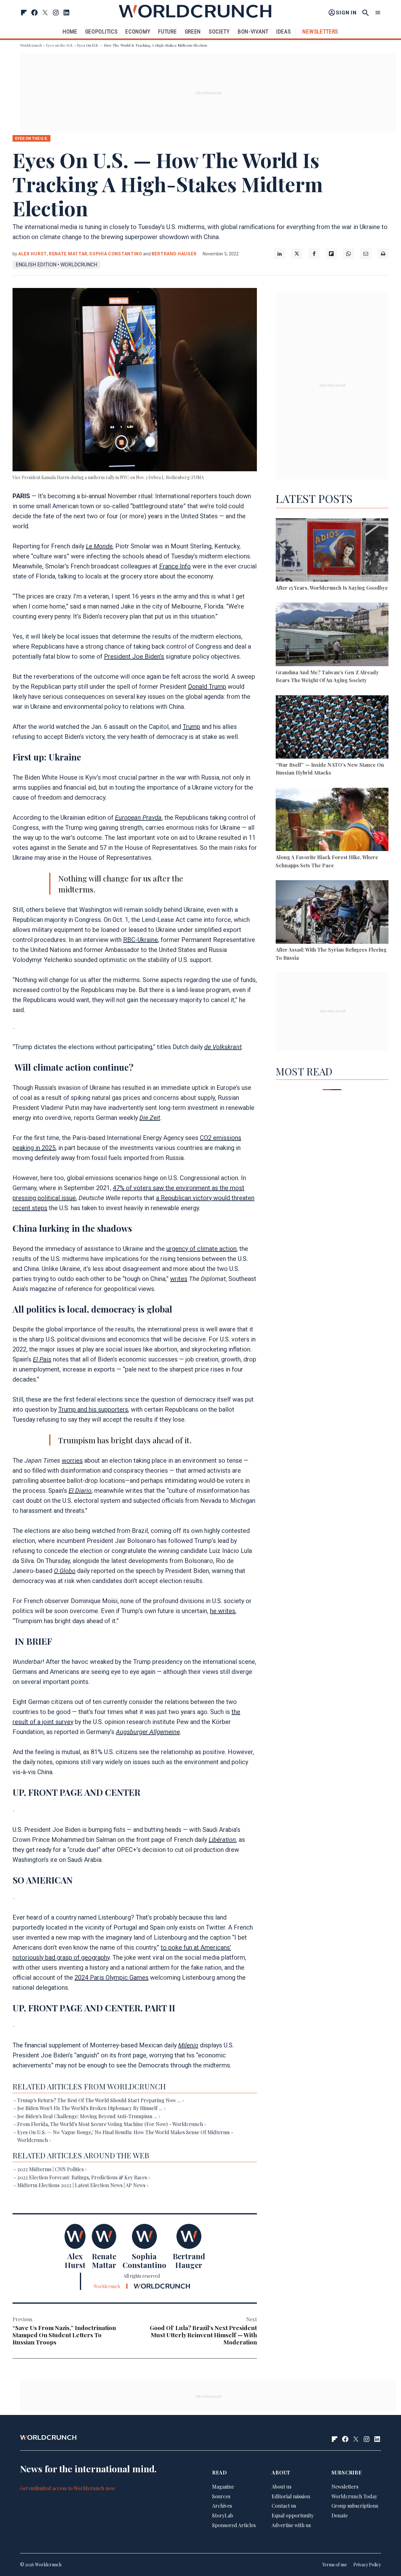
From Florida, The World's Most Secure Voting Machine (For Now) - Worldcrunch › (112, 2124)
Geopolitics (102, 31)
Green (193, 31)
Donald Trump (207, 687)
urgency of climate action (201, 1249)
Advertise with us (291, 2525)
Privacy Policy (367, 2565)
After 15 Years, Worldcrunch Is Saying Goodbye (332, 588)
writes (179, 1279)
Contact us (284, 2506)
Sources (221, 2496)
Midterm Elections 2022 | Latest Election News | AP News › (83, 2185)
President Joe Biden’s (134, 656)
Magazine (223, 2487)
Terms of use (335, 2565)
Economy (138, 31)
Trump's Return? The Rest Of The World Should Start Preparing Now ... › (101, 2100)
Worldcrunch (31, 45)
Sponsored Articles (234, 2525)
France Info (175, 566)
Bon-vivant (253, 31)
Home (70, 31)
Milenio (188, 2045)
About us (281, 2487)
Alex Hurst (33, 254)
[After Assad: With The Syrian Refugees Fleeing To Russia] (332, 913)
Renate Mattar (68, 254)
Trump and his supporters (93, 1409)
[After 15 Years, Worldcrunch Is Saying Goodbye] (332, 551)
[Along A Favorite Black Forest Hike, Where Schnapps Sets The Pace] (332, 820)
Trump (191, 727)
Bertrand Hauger (174, 254)
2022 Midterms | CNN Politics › (52, 2169)
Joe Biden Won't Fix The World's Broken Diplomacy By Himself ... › (91, 2108)
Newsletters (320, 31)
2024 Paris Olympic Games (112, 1978)
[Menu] (378, 13)
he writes (223, 1611)
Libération (222, 1840)
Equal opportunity (293, 2515)
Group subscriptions (355, 2506)
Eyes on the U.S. (60, 45)
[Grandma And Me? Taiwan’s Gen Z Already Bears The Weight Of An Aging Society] (332, 635)
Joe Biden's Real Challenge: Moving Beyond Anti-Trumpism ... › (89, 2116)
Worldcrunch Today (354, 2496)
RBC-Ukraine (141, 940)
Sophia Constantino (116, 254)
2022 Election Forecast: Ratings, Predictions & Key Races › (83, 2177)
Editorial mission (291, 2496)
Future (167, 31)
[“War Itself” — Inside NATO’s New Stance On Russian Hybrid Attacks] (332, 728)
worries (72, 1460)
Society (219, 31)
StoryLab (223, 2515)
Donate (340, 2515)
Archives (222, 2506)
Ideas (284, 31)
